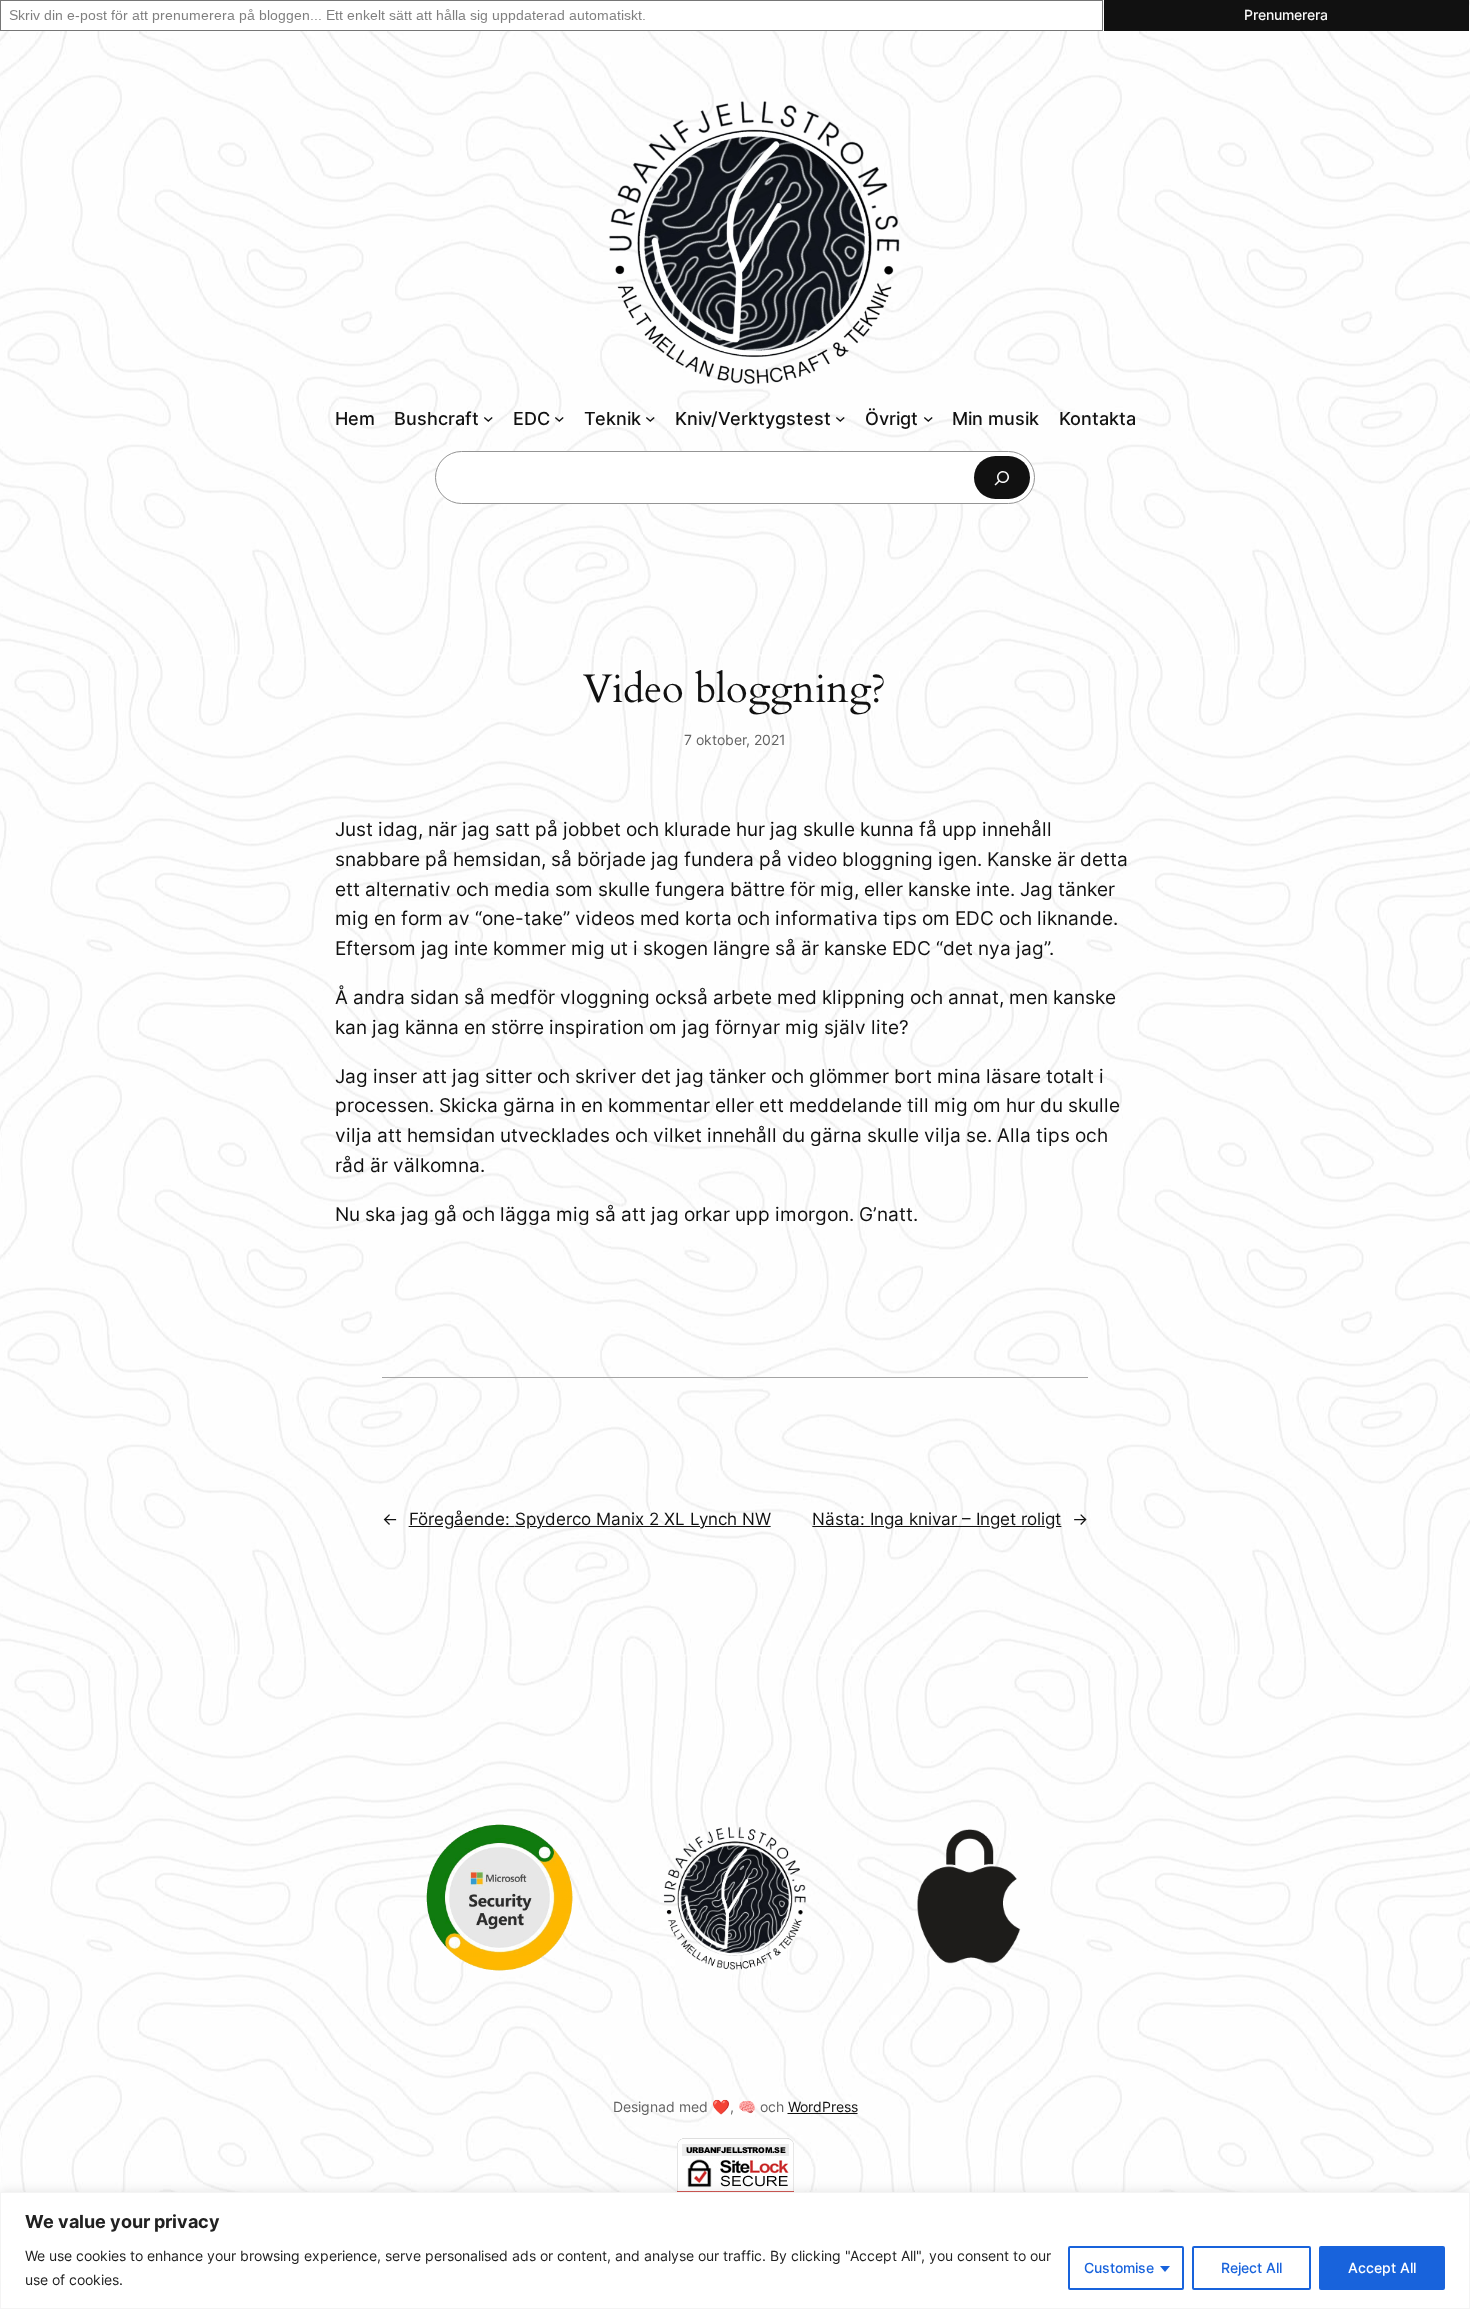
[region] (735, 2250)
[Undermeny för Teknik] (650, 418)
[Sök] (1002, 477)
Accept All (1382, 2267)
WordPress (823, 2106)
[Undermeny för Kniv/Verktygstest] (840, 418)
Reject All (1251, 2267)
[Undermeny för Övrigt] (928, 418)
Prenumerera (1286, 14)
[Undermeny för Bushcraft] (488, 418)
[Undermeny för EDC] (559, 418)
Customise (1119, 2267)
